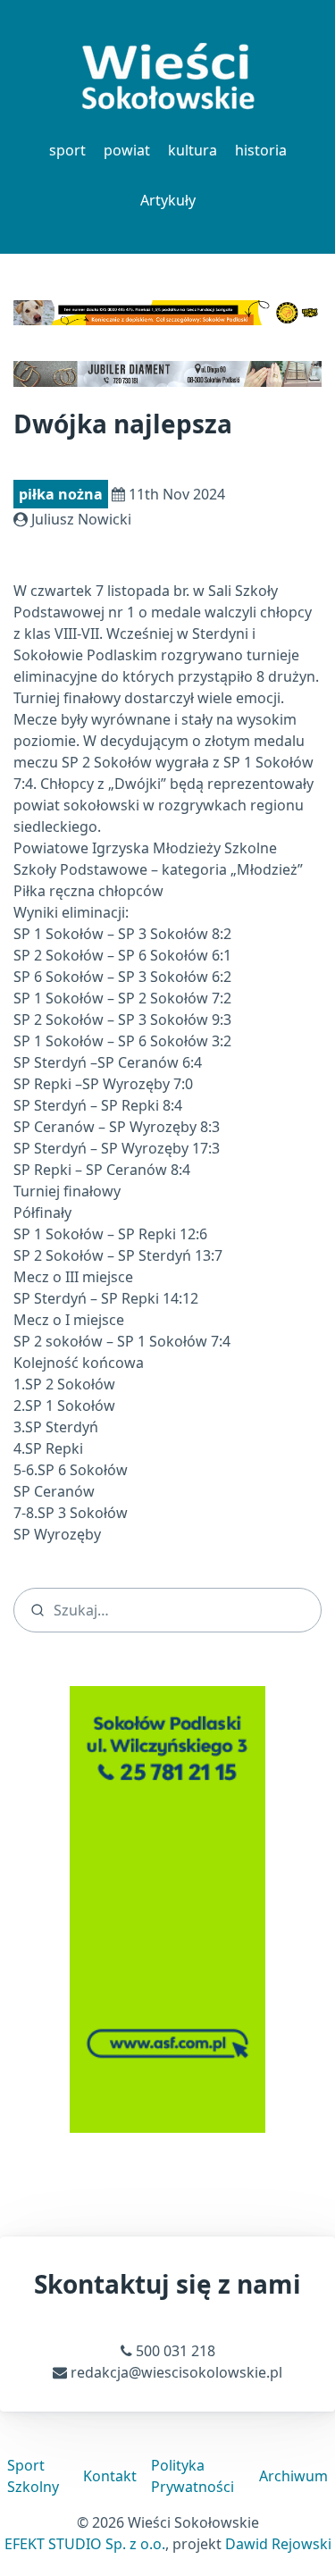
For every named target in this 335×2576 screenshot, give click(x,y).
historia (261, 150)
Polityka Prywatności (193, 2476)
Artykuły (168, 200)
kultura (193, 150)
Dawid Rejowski (278, 2544)
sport (67, 150)
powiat (127, 150)
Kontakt (110, 2476)
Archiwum (293, 2476)
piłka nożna (61, 494)
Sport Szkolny (33, 2476)
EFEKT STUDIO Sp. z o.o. (85, 2544)
